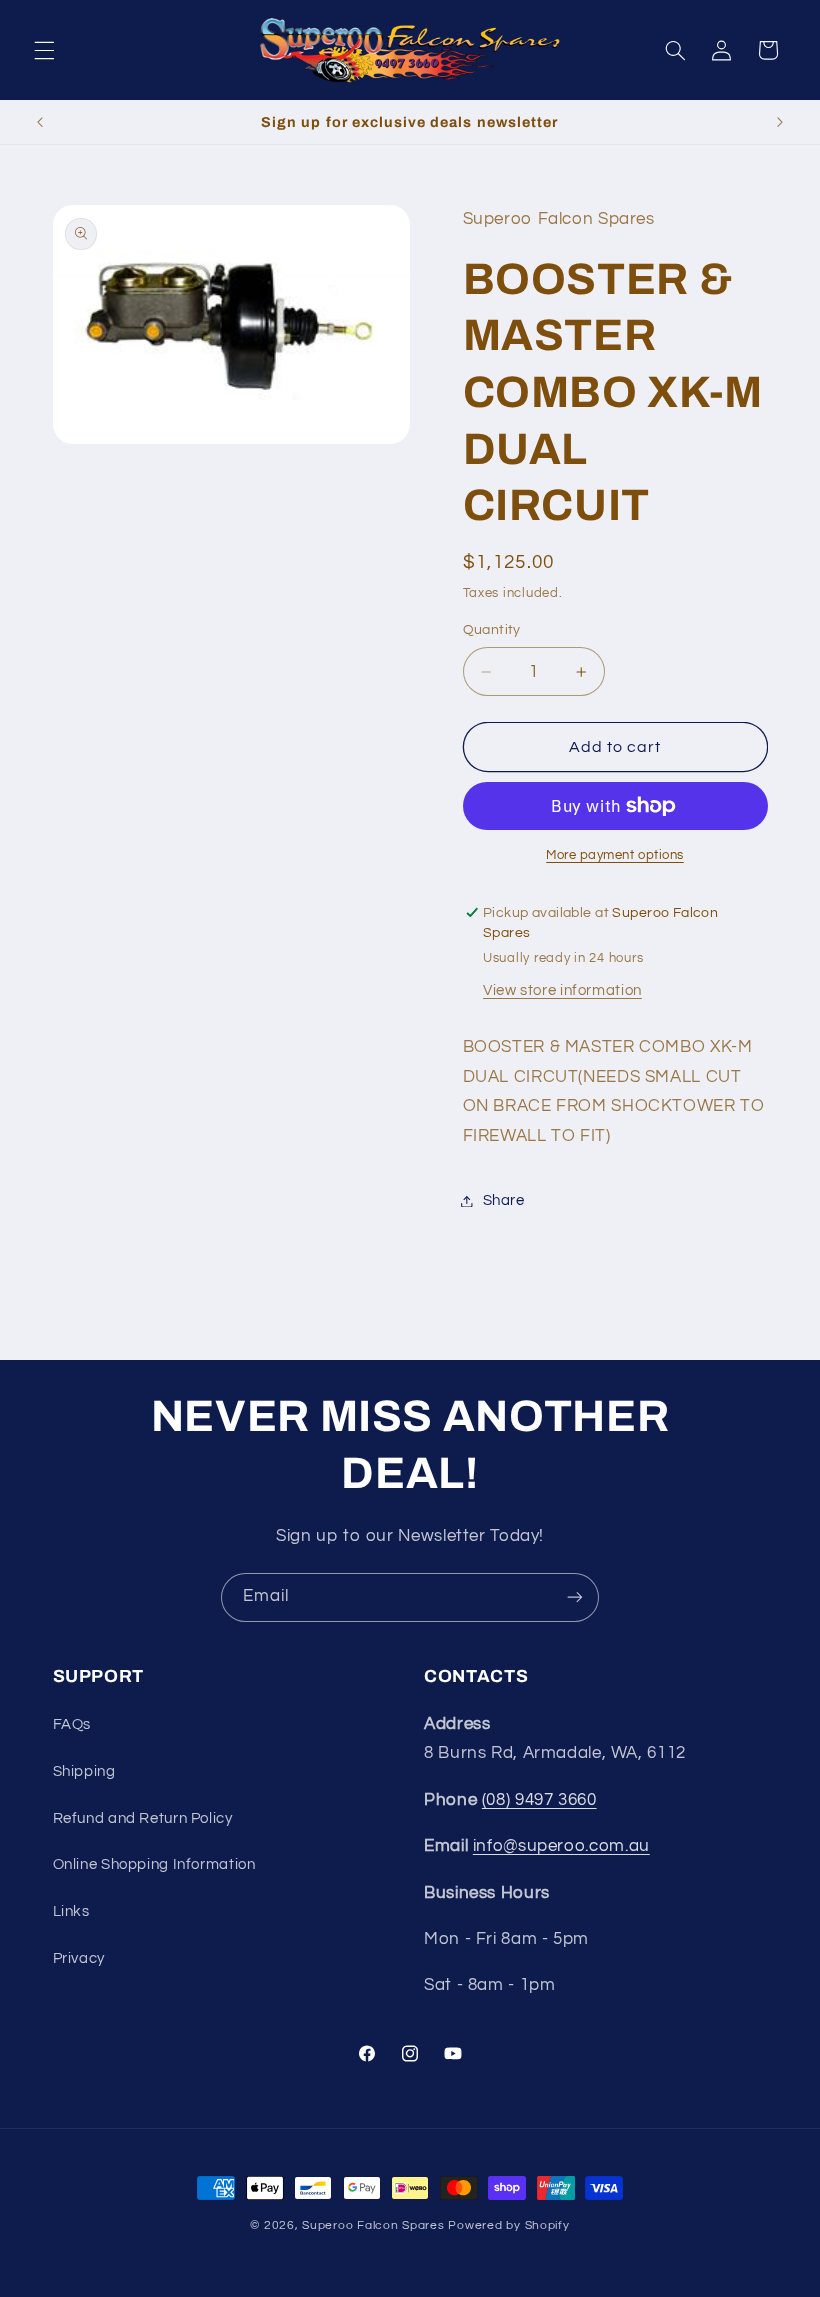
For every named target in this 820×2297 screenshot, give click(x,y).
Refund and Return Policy (143, 1818)
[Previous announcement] (40, 122)
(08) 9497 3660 (539, 1800)
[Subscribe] (575, 1597)
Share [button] (504, 1200)
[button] (44, 50)
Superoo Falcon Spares (373, 2225)
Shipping (84, 1771)
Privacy (79, 1958)
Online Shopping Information (154, 1864)
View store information (562, 990)
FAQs (72, 1724)
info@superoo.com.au (561, 1846)
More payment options (615, 855)
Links (71, 1911)
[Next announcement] (780, 122)
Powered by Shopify (508, 2225)
